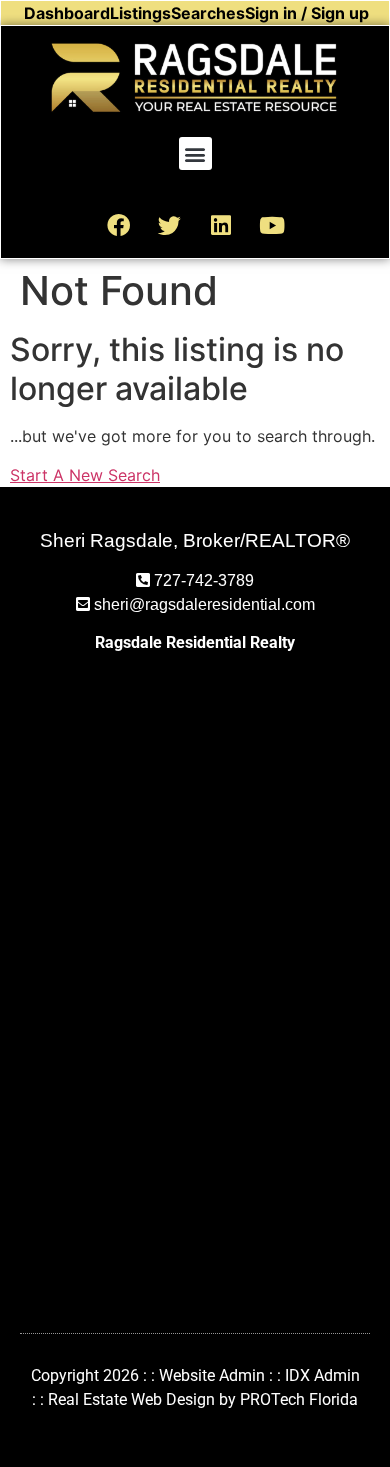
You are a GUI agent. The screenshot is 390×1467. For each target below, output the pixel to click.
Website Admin (212, 1375)
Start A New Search (85, 475)
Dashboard (67, 13)
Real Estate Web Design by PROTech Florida (203, 1399)
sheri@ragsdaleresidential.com (204, 604)
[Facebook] (119, 225)
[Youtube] (272, 225)
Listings (140, 13)
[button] (195, 153)
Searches (208, 13)
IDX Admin (322, 1375)
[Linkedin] (221, 225)
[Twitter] (170, 225)
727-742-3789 (204, 580)
